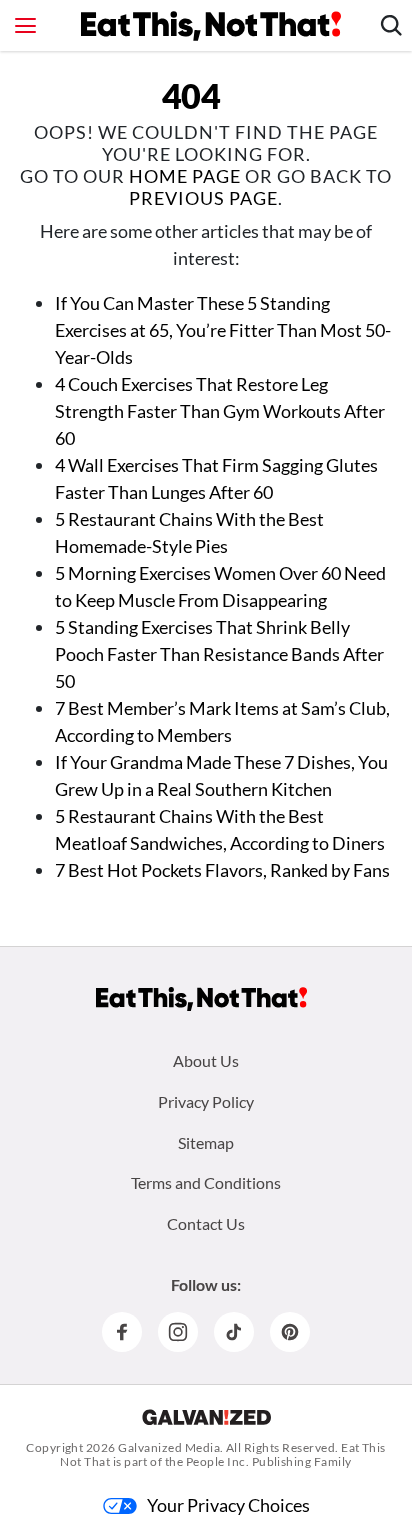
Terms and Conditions (206, 1182)
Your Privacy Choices (228, 1505)
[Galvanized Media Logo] (206, 1417)
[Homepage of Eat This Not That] (201, 999)
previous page (203, 198)
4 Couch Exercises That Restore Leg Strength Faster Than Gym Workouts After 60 (220, 411)
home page (185, 176)
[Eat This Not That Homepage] (211, 26)
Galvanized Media (169, 1447)
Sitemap (206, 1142)
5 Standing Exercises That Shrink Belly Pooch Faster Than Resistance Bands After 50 (219, 654)
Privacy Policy (206, 1101)
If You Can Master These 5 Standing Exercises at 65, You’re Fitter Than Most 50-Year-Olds (223, 330)
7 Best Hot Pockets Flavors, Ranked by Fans (222, 870)
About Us (206, 1060)
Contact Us (206, 1223)
